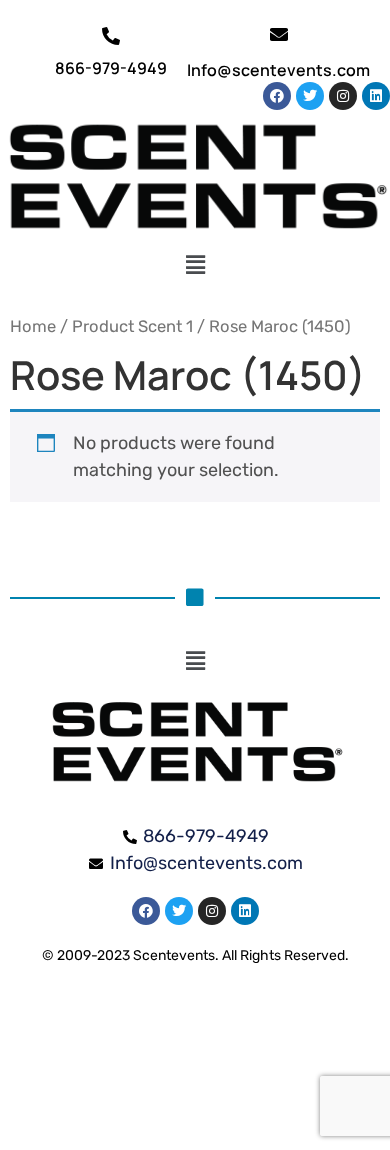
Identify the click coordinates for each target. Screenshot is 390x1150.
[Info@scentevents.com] (279, 34)
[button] (195, 266)
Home (33, 326)
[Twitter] (310, 96)
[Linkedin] (376, 96)
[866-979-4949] (111, 36)
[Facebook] (277, 96)
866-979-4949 (111, 68)
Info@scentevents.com (278, 70)
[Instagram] (343, 96)
